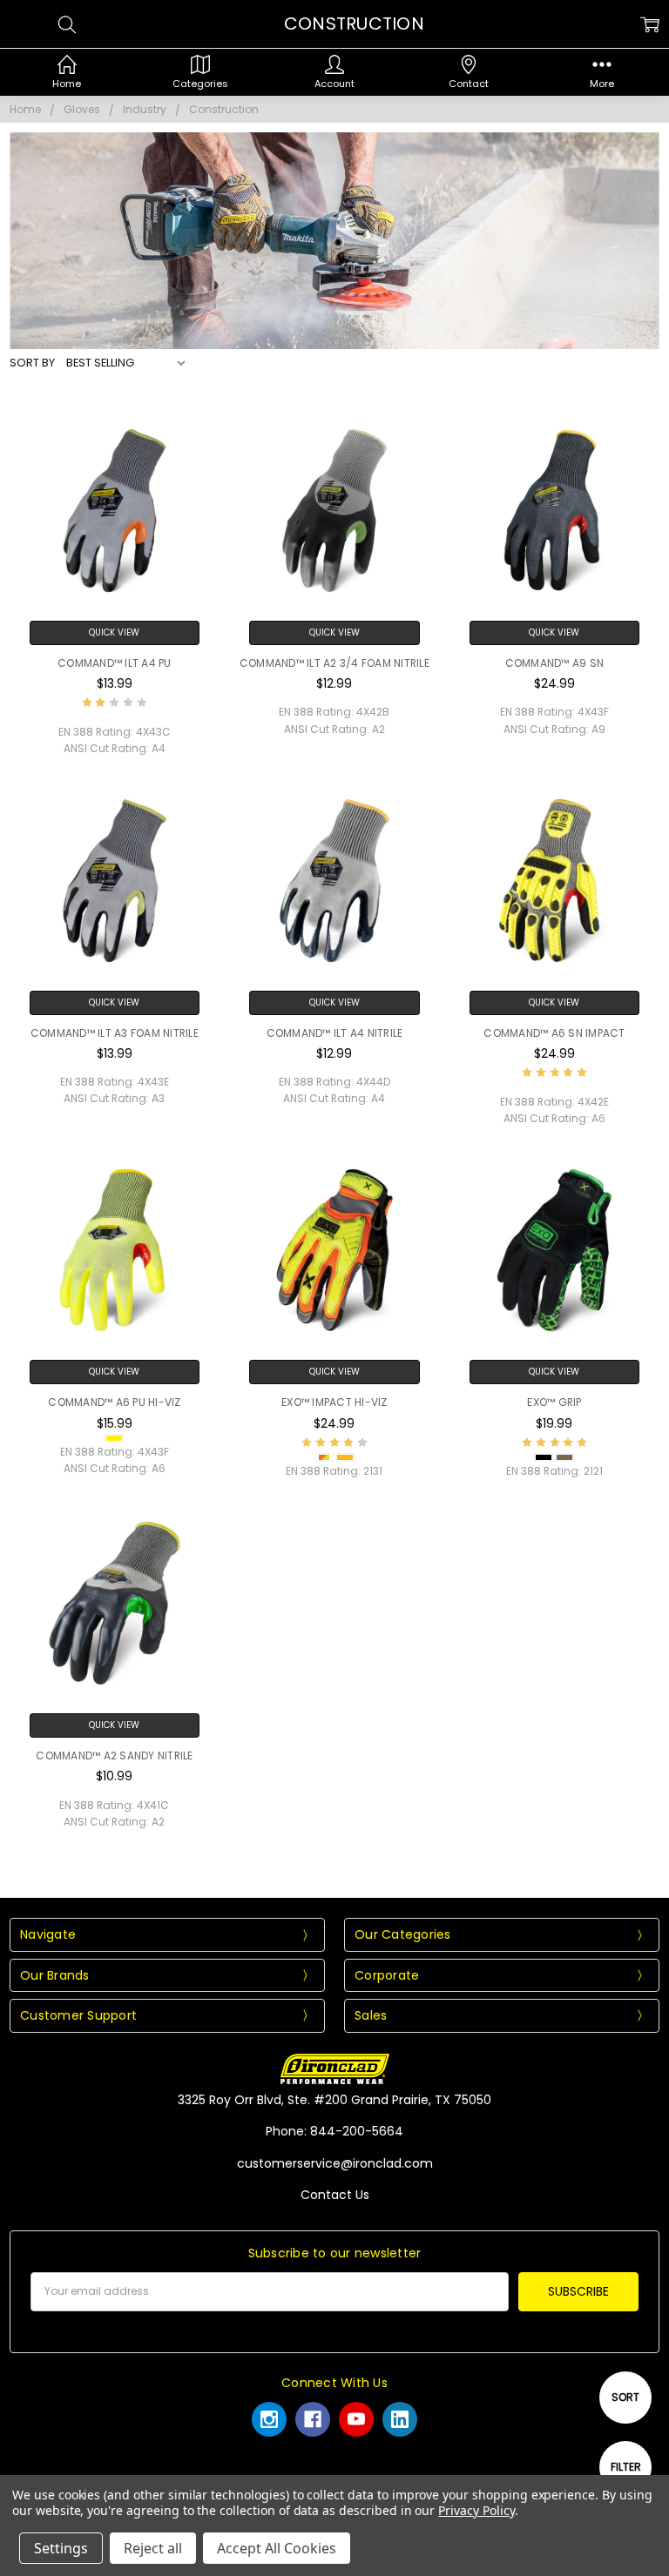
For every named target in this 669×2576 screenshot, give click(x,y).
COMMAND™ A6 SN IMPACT (554, 1033)
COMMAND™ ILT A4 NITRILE (335, 1033)
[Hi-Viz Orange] (345, 1457)
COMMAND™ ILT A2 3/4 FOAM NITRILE (334, 663)
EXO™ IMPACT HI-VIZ (334, 1402)
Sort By (32, 363)
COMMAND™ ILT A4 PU (115, 663)
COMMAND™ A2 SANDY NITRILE (114, 1755)
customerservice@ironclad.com (335, 2163)
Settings (61, 2548)
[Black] (544, 1457)
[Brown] (564, 1457)
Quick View (114, 632)
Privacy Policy (476, 2510)
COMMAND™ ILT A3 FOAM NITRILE (115, 1033)
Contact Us (335, 2195)
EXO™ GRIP (554, 1402)
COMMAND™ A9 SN (555, 663)
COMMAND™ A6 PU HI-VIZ (114, 1402)
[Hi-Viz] (324, 1457)
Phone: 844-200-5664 (334, 2131)
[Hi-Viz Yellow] (114, 1438)
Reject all (153, 2548)
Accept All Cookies (277, 2548)
